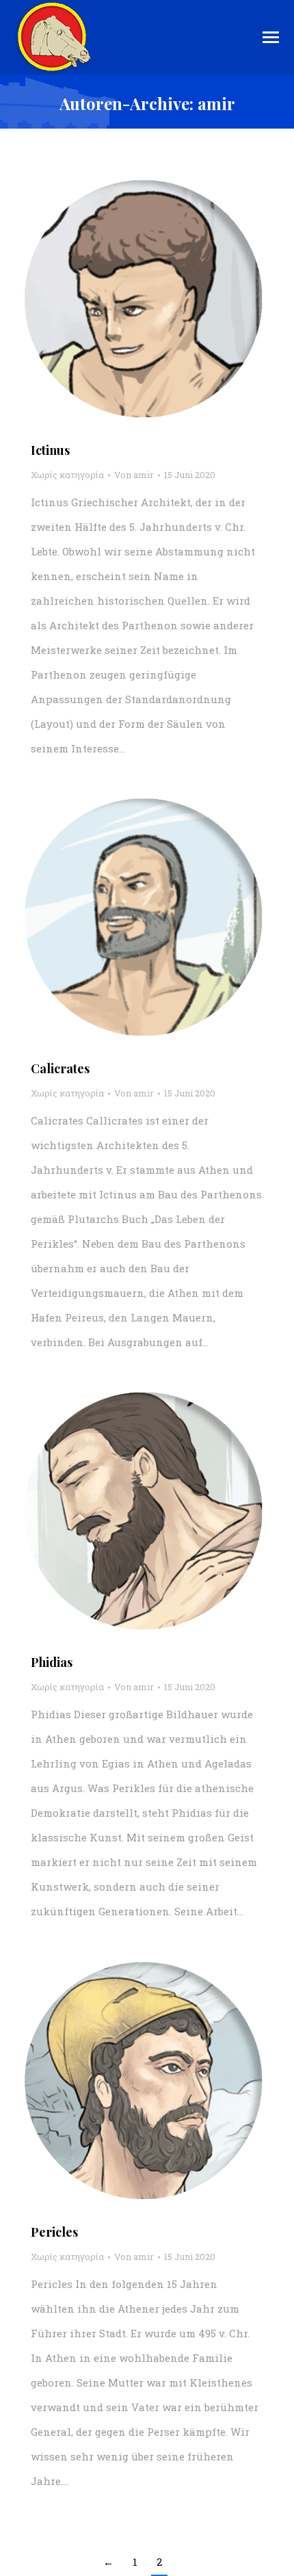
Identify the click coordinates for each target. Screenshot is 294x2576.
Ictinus (50, 450)
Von (134, 475)
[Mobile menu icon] (271, 37)
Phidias (52, 1662)
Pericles (54, 2232)
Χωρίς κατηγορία (67, 475)
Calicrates (60, 1068)
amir (216, 103)
